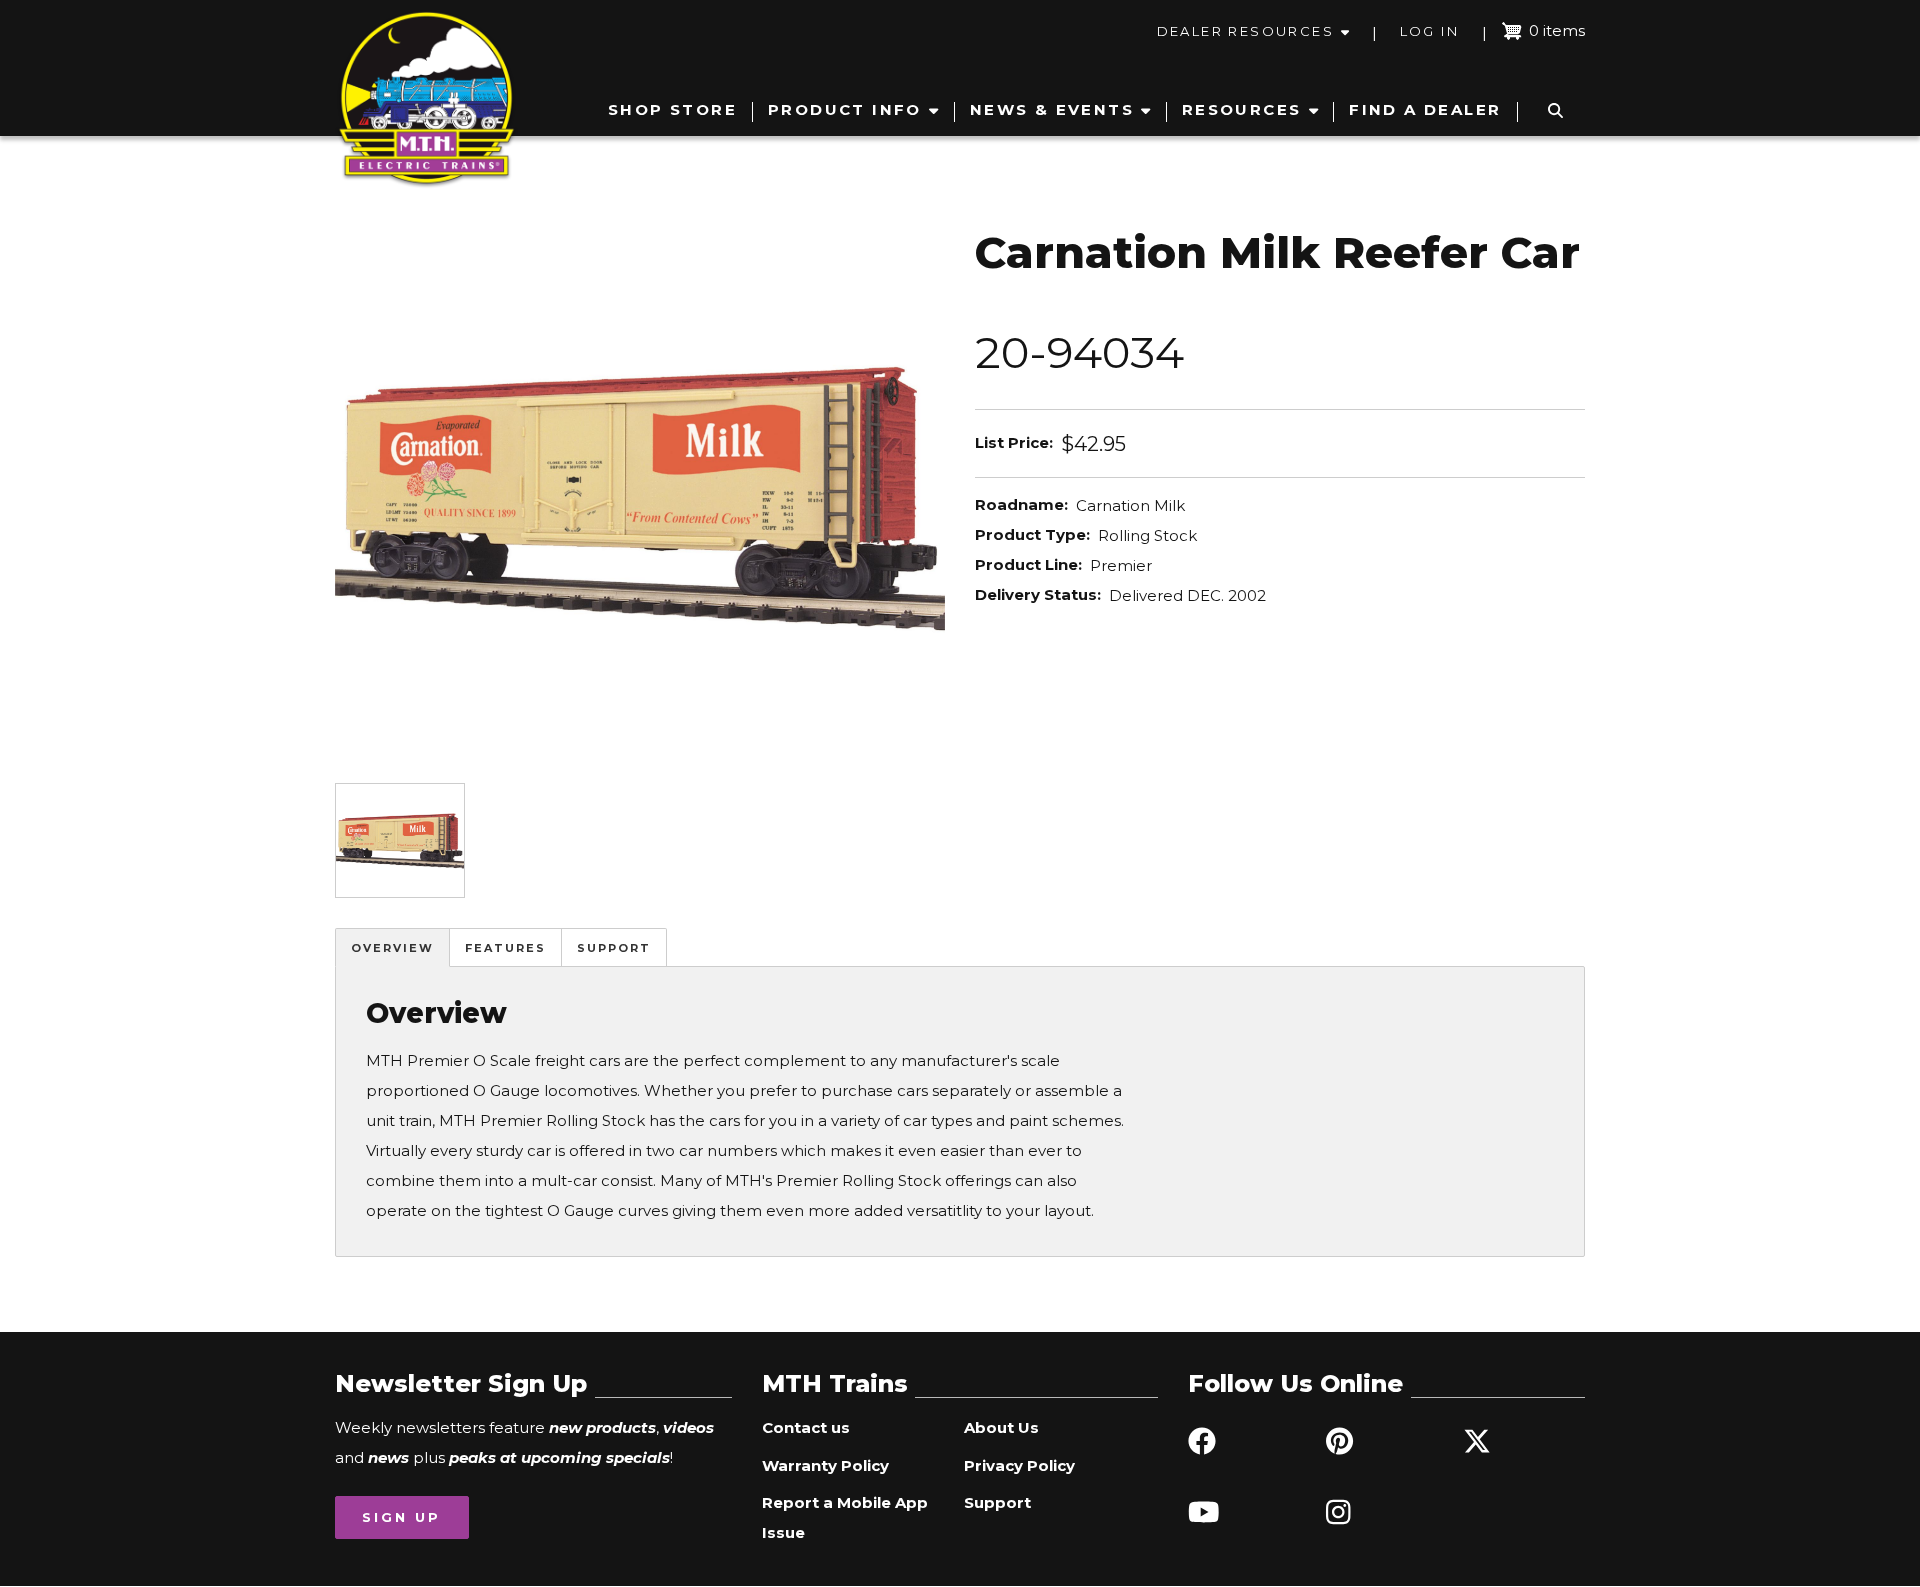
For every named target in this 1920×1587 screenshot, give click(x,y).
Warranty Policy (825, 1465)
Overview (392, 948)
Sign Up (401, 1517)
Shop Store (672, 109)
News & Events (1052, 109)
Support (614, 948)
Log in (1429, 31)
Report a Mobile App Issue (845, 1517)
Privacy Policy (1019, 1465)
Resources (1242, 109)
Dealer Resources (1245, 31)
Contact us (806, 1427)
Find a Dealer (1425, 109)
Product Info (845, 109)
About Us (1001, 1427)
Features (505, 948)
